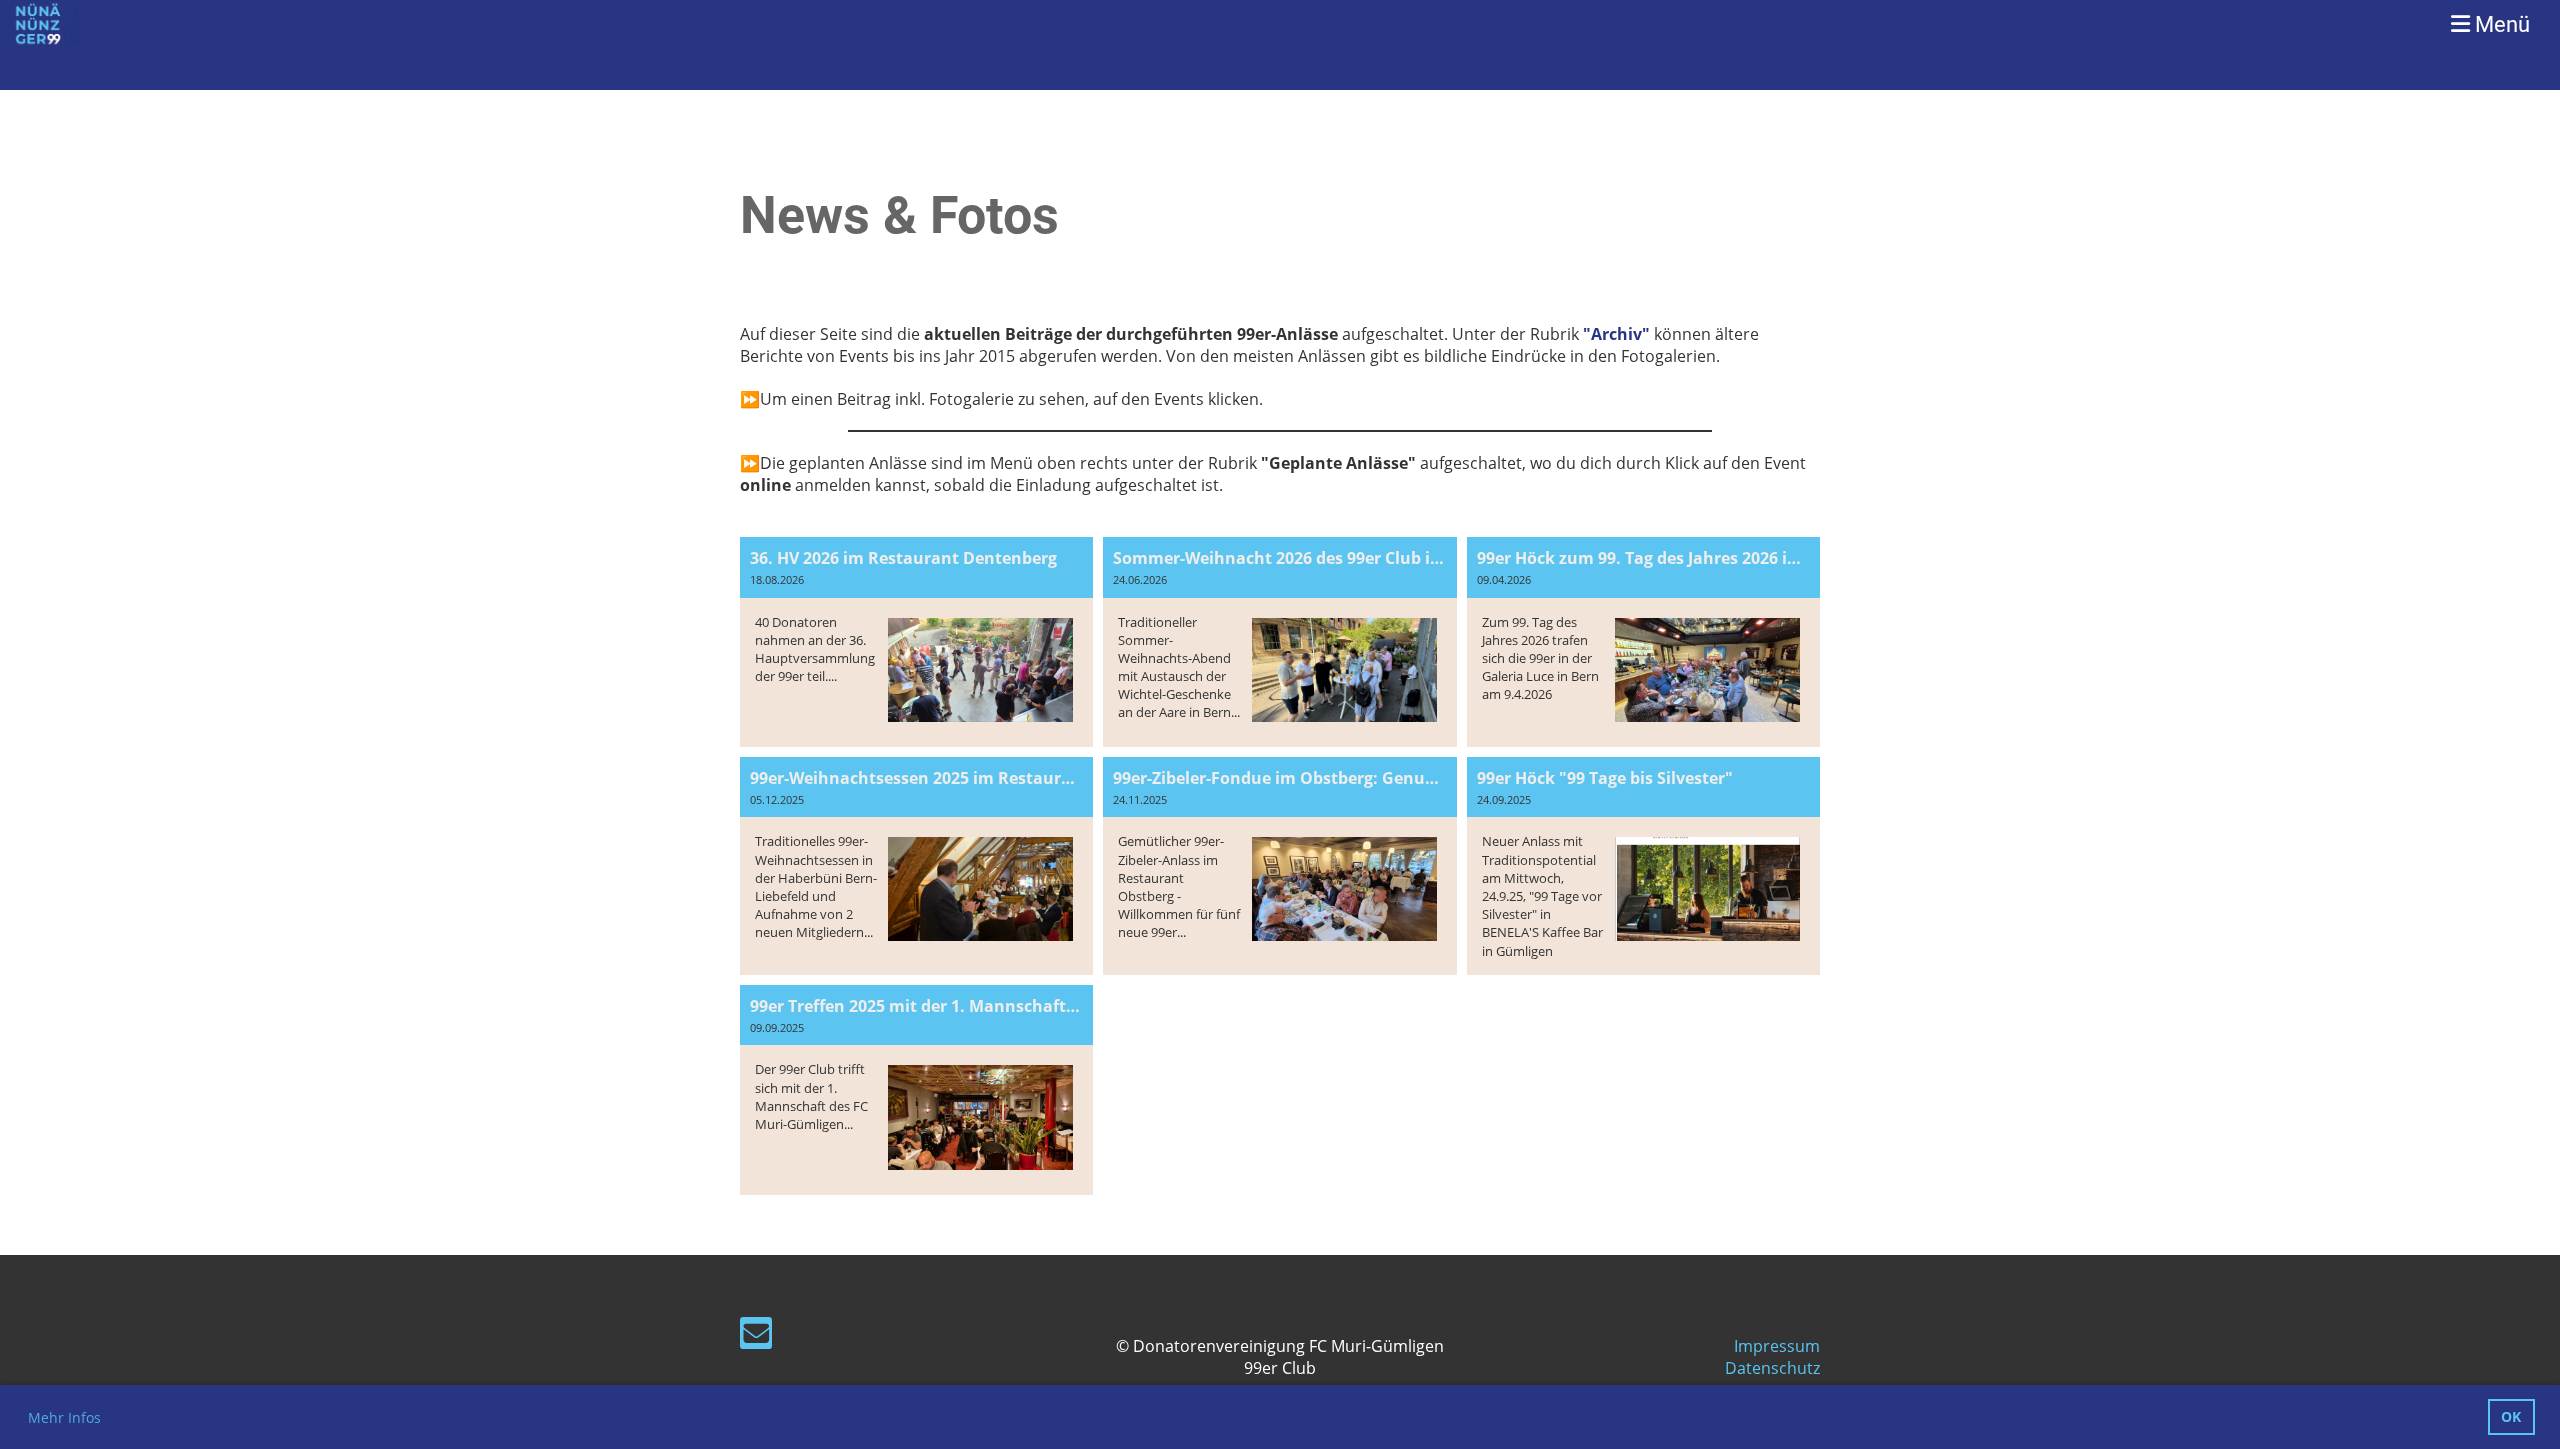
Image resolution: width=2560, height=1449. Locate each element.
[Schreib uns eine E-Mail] (756, 1336)
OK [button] (2511, 1416)
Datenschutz (1772, 1368)
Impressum (1777, 1346)
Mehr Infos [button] (64, 1417)
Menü (2500, 24)
